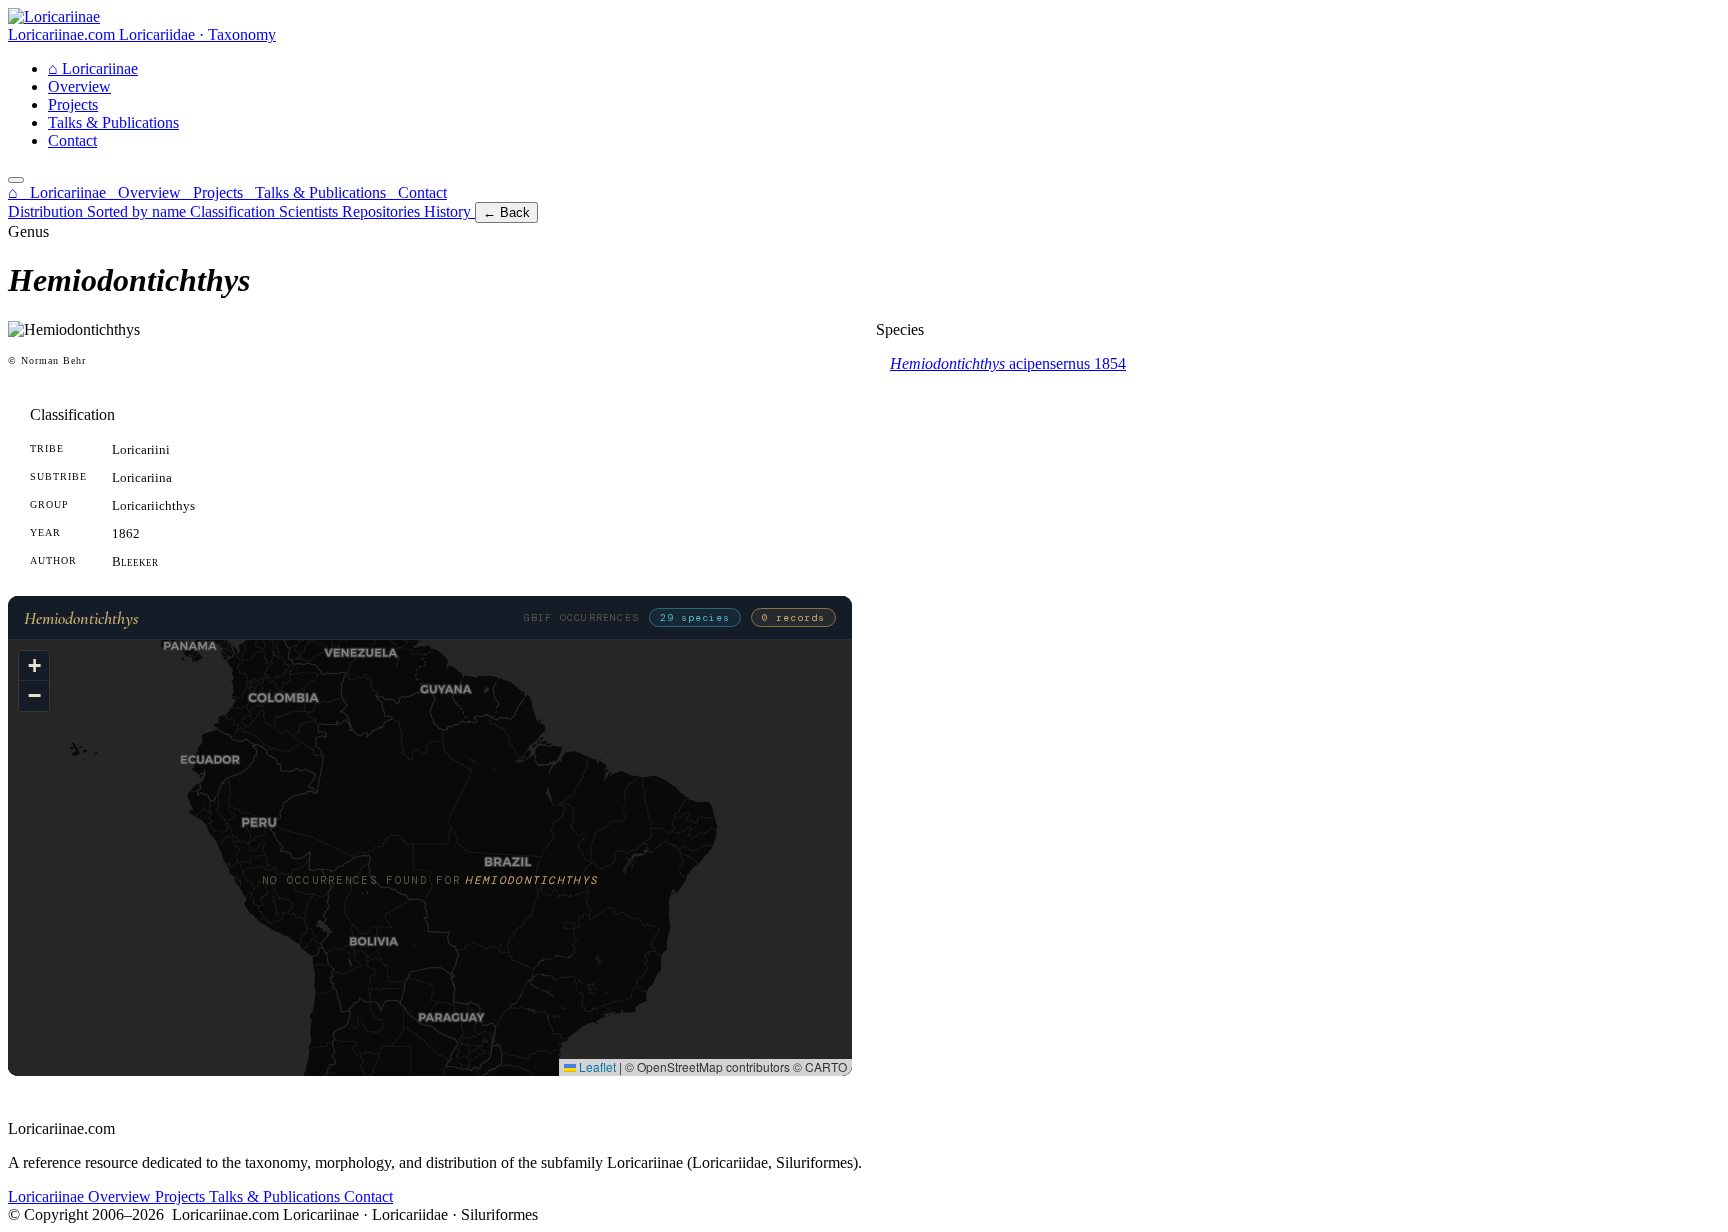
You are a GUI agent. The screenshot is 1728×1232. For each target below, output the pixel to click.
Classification (234, 211)
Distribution (47, 211)
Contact (72, 140)
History (449, 211)
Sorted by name (138, 211)
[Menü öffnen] (16, 180)
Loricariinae (93, 68)
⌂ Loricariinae (59, 192)
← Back (506, 212)
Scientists (310, 211)
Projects (73, 104)
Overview (79, 86)
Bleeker (135, 561)
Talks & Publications (113, 122)
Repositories (383, 211)
